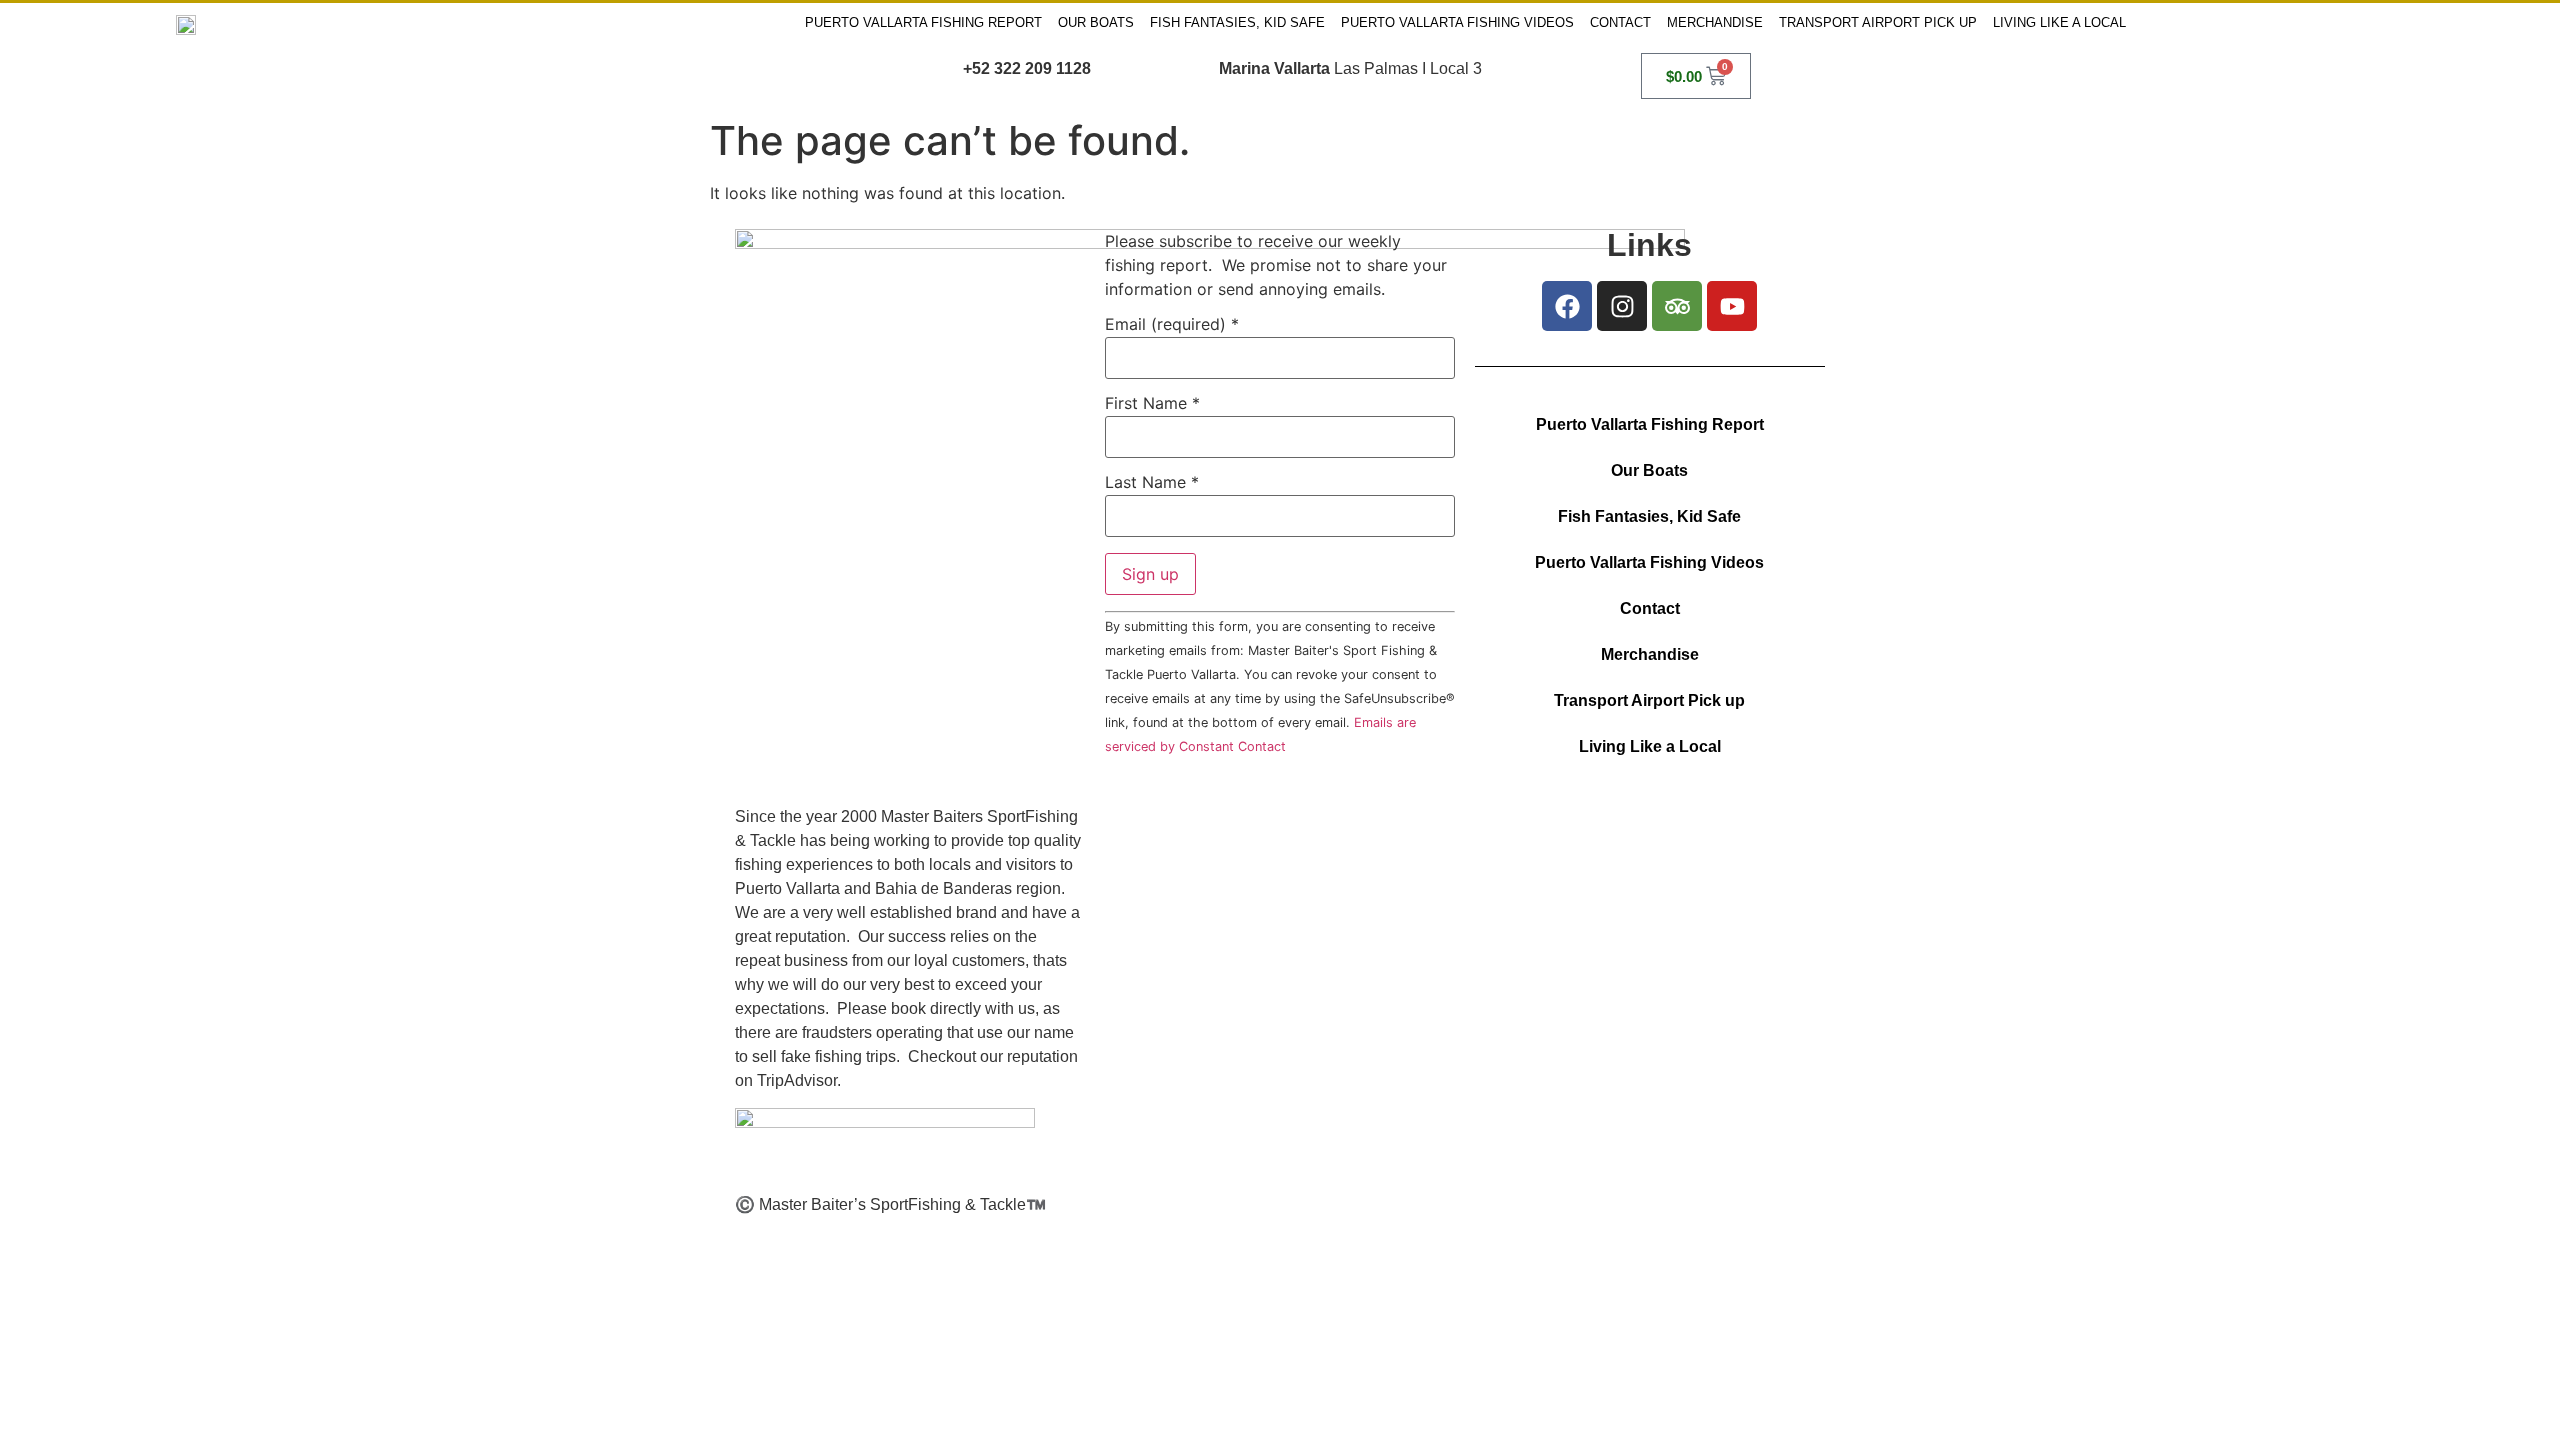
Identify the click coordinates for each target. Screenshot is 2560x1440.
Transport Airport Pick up (1878, 22)
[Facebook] (1567, 306)
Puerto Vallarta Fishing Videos (1457, 22)
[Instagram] (1622, 306)
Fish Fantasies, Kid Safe (1237, 22)
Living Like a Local (2059, 22)
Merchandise (1715, 22)
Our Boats (1096, 22)
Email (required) (1172, 324)
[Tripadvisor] (1677, 306)
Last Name (1152, 482)
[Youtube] (1732, 306)
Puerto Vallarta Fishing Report (923, 22)
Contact (1620, 22)
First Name (1152, 403)
